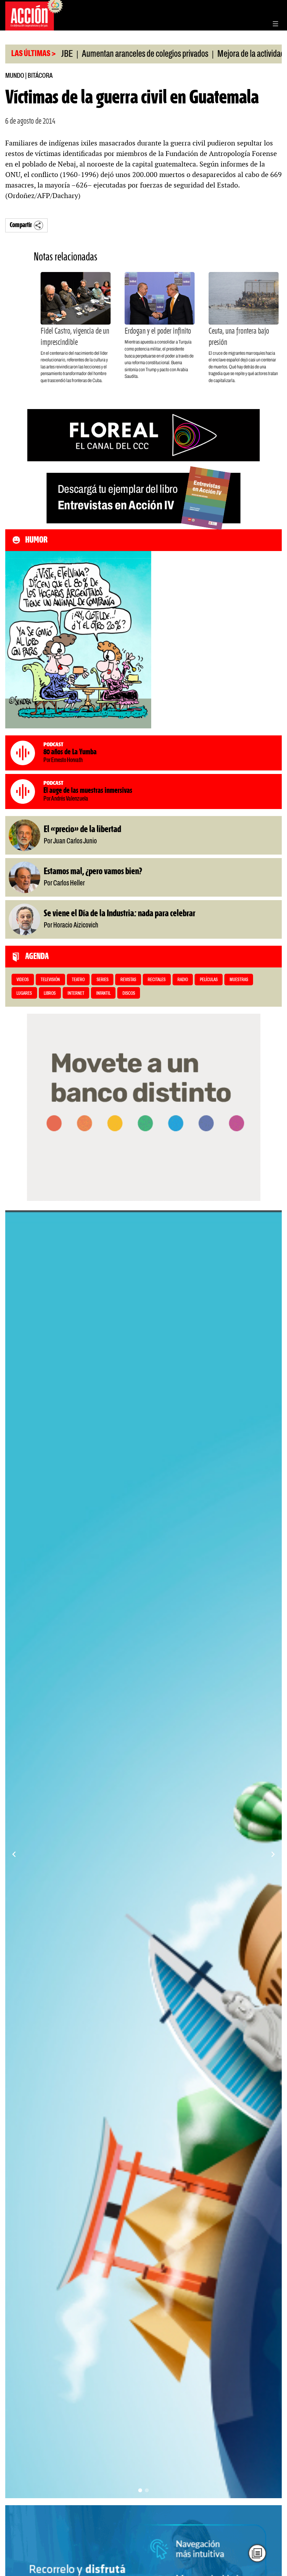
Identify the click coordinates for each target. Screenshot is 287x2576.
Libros (50, 994)
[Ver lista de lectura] (257, 2553)
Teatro (78, 980)
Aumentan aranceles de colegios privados (99, 54)
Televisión (50, 980)
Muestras (239, 980)
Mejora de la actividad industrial (220, 54)
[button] (140, 2490)
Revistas (128, 980)
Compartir (21, 225)
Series (103, 980)
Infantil (103, 994)
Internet (76, 994)
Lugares (24, 994)
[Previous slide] (14, 1854)
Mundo (15, 76)
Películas (209, 980)
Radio (183, 980)
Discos (129, 994)
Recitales (157, 980)
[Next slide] (273, 1854)
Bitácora (40, 76)
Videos (23, 980)
